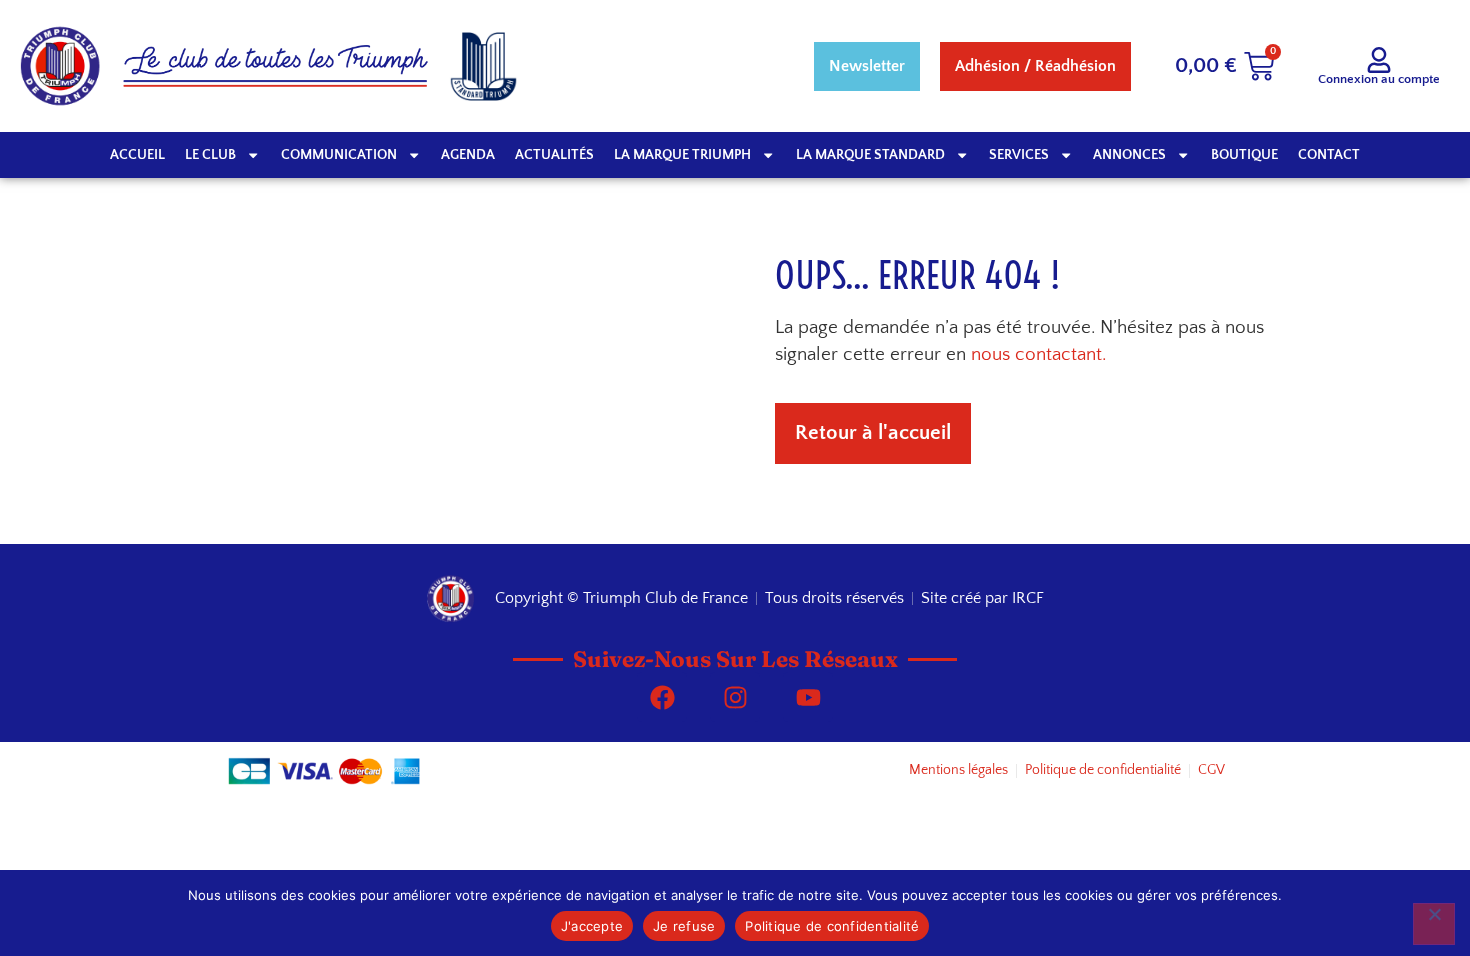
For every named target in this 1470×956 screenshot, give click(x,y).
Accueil (137, 155)
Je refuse (684, 926)
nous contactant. (1038, 354)
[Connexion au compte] (1379, 60)
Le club (210, 155)
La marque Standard (870, 155)
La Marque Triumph (682, 155)
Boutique (1244, 155)
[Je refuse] (1434, 924)
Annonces (1129, 155)
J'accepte (592, 926)
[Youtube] (808, 697)
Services (1019, 155)
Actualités (554, 155)
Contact (1329, 155)
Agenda (468, 155)
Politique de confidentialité (832, 926)
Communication (339, 155)
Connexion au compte (1379, 79)
